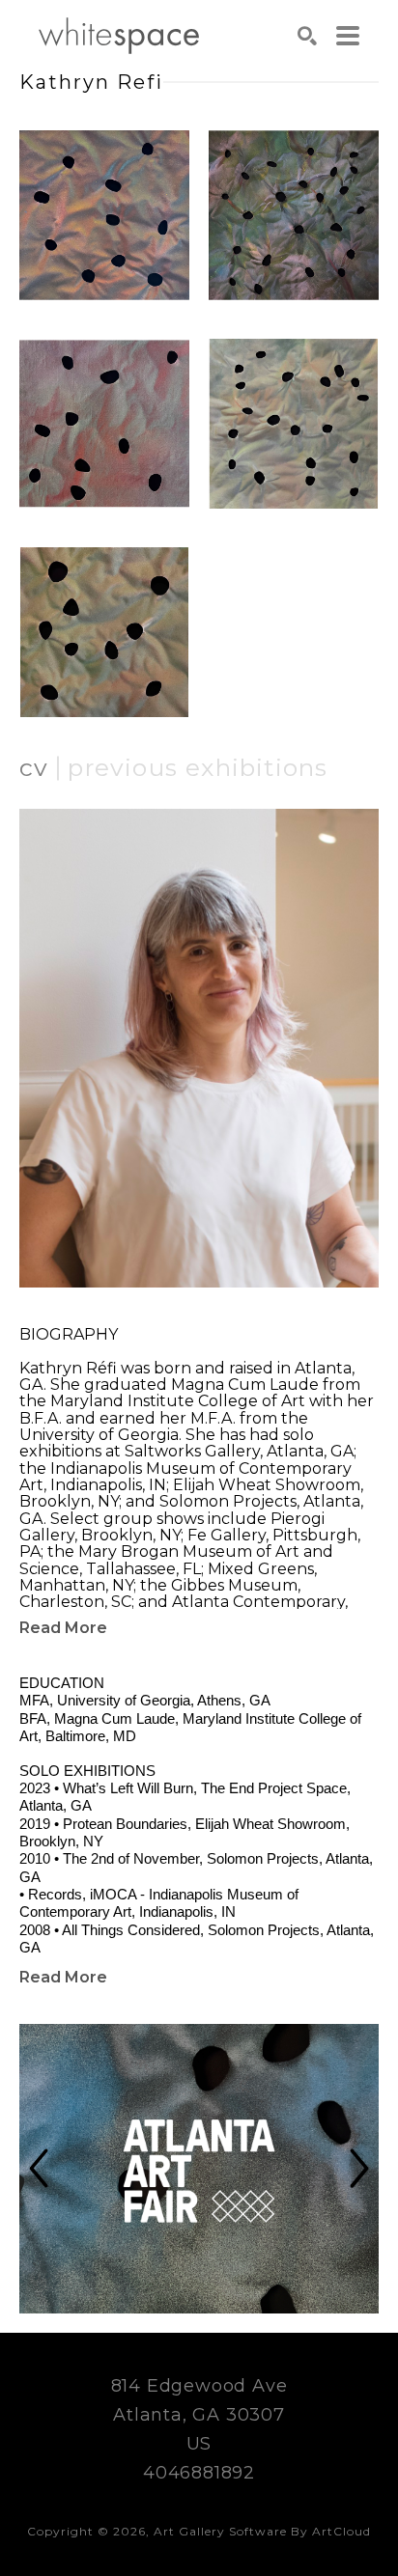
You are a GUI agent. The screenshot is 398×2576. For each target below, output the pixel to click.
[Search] (307, 36)
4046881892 (199, 2473)
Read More (63, 1628)
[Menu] (348, 36)
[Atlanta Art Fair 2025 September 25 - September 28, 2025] (199, 2169)
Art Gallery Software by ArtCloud (262, 2531)
